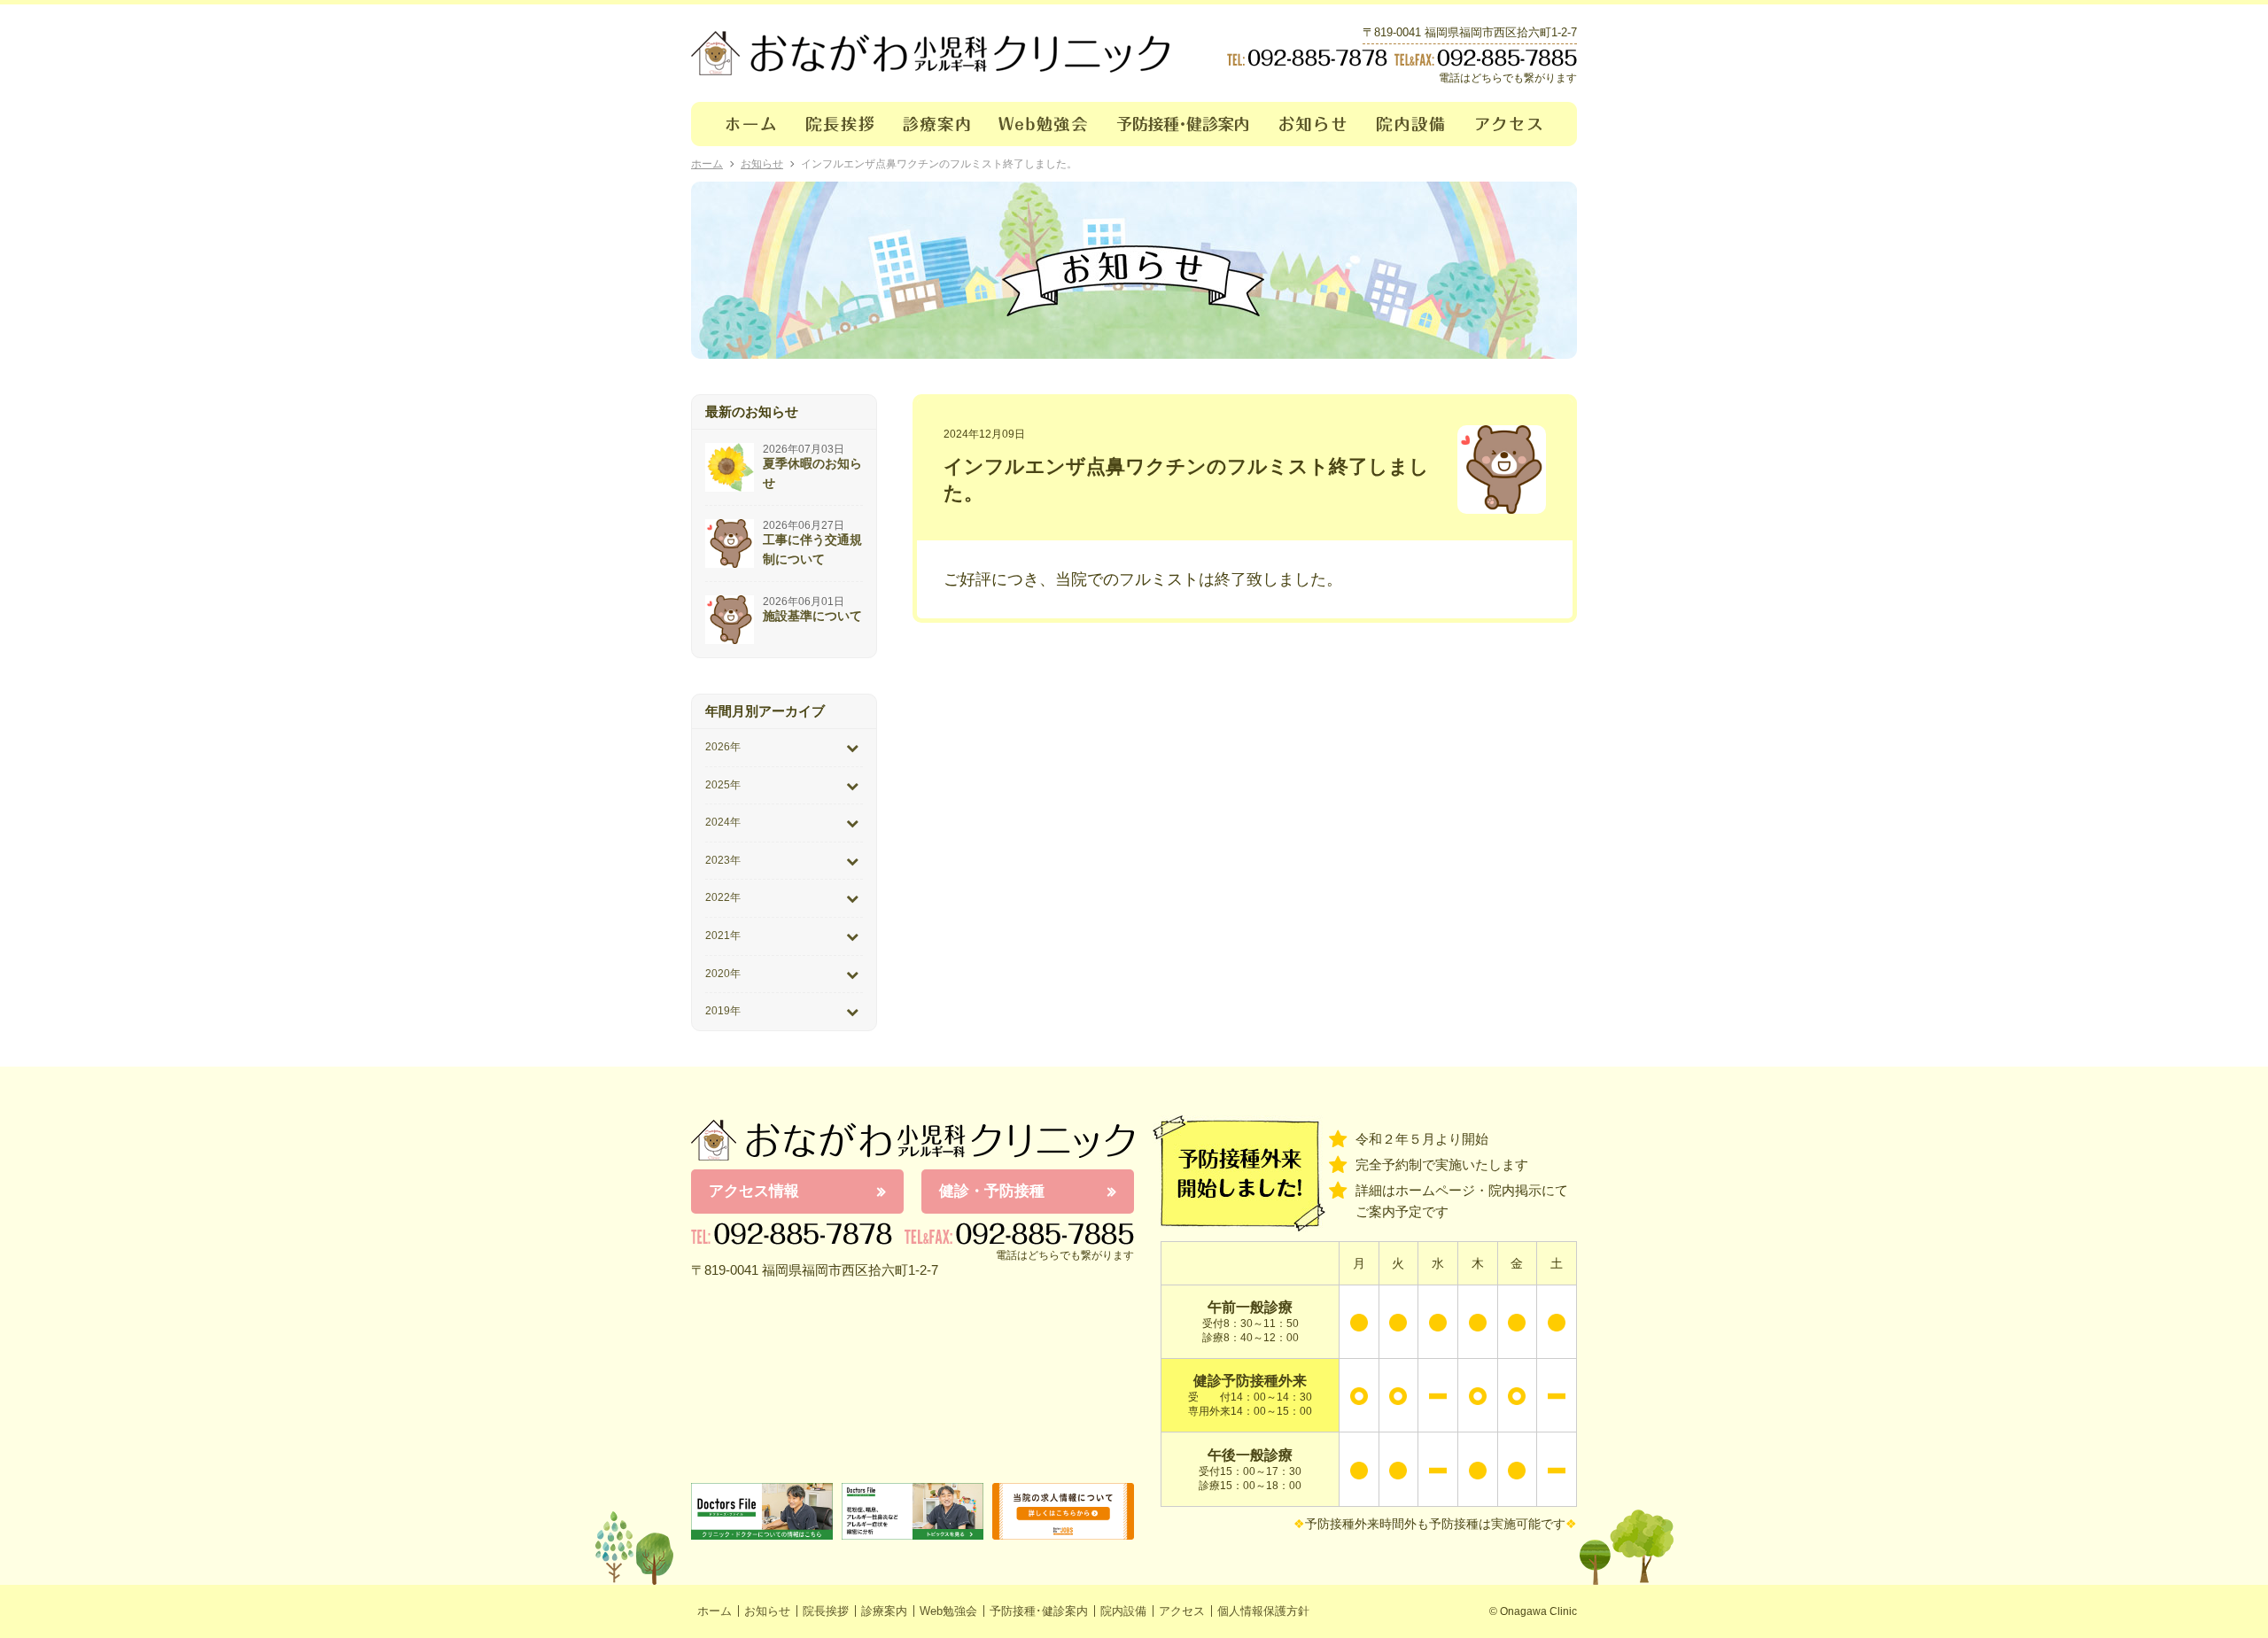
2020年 (723, 974)
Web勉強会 (1044, 124)
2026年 (723, 747)
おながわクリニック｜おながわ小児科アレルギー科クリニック (930, 53)
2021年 (723, 935)
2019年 (723, 1011)
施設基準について (812, 616)
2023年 (723, 860)
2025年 (723, 785)
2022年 (723, 897)
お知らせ (1313, 124)
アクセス (1519, 124)
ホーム (741, 124)
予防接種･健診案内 (1184, 124)
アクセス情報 (754, 1191)
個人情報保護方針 (1263, 1611)
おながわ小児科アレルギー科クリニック (913, 1140)
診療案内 (937, 124)
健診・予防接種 (992, 1191)
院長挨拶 (840, 124)
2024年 (723, 822)
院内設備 (1412, 124)
